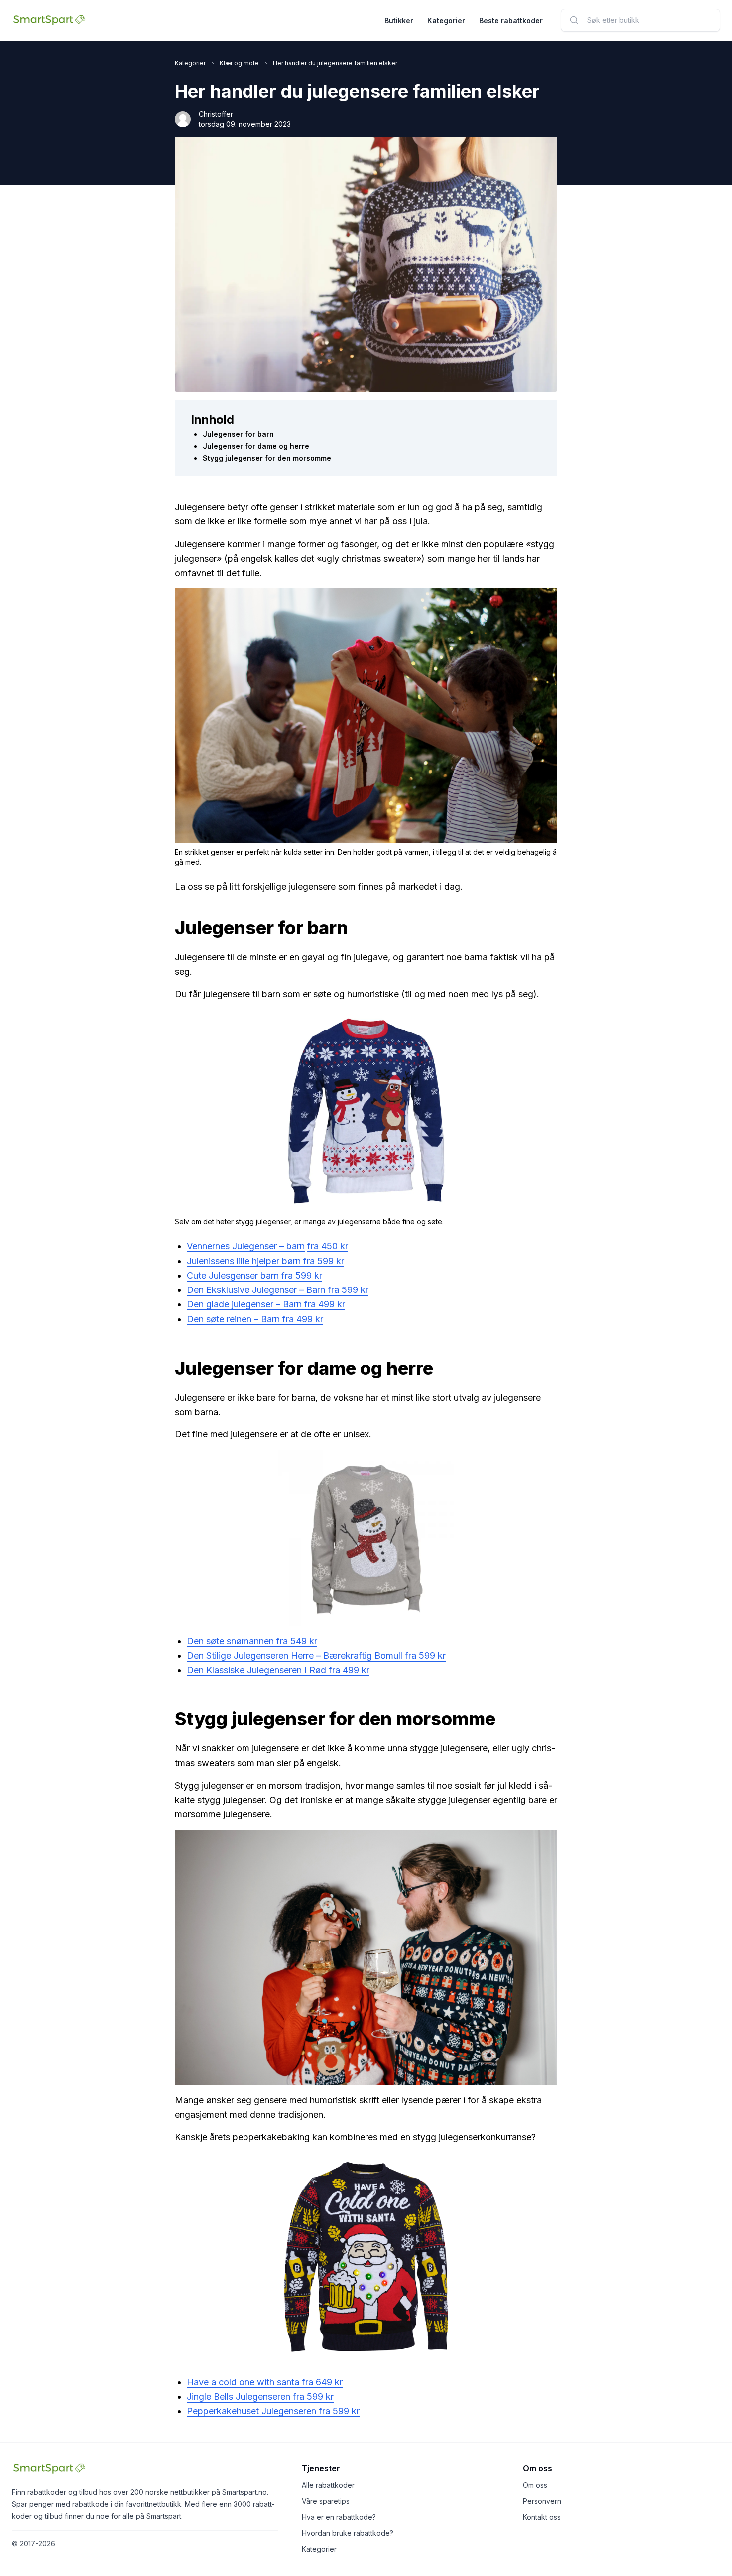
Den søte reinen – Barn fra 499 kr (255, 1319)
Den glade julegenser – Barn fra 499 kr (266, 1304)
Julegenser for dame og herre (256, 446)
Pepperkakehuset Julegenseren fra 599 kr (273, 2411)
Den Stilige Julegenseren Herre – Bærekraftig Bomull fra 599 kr (316, 1655)
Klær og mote (239, 63)
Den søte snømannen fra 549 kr (252, 1641)
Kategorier (446, 21)
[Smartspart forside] (49, 20)
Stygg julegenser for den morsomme (267, 458)
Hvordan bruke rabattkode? (348, 2533)
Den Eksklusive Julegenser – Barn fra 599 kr (278, 1290)
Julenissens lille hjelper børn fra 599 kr (265, 1261)
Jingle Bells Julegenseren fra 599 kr (260, 2396)
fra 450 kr (328, 1246)
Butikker (399, 21)
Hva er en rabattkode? (339, 2517)
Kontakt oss (542, 2517)
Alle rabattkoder (328, 2485)
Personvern (542, 2501)
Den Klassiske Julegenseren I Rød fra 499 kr (278, 1670)
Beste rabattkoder (511, 21)
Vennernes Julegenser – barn (246, 1246)
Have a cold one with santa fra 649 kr (265, 2382)
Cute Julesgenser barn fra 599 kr (254, 1275)
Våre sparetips (326, 2501)
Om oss (535, 2485)
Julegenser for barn (238, 434)
